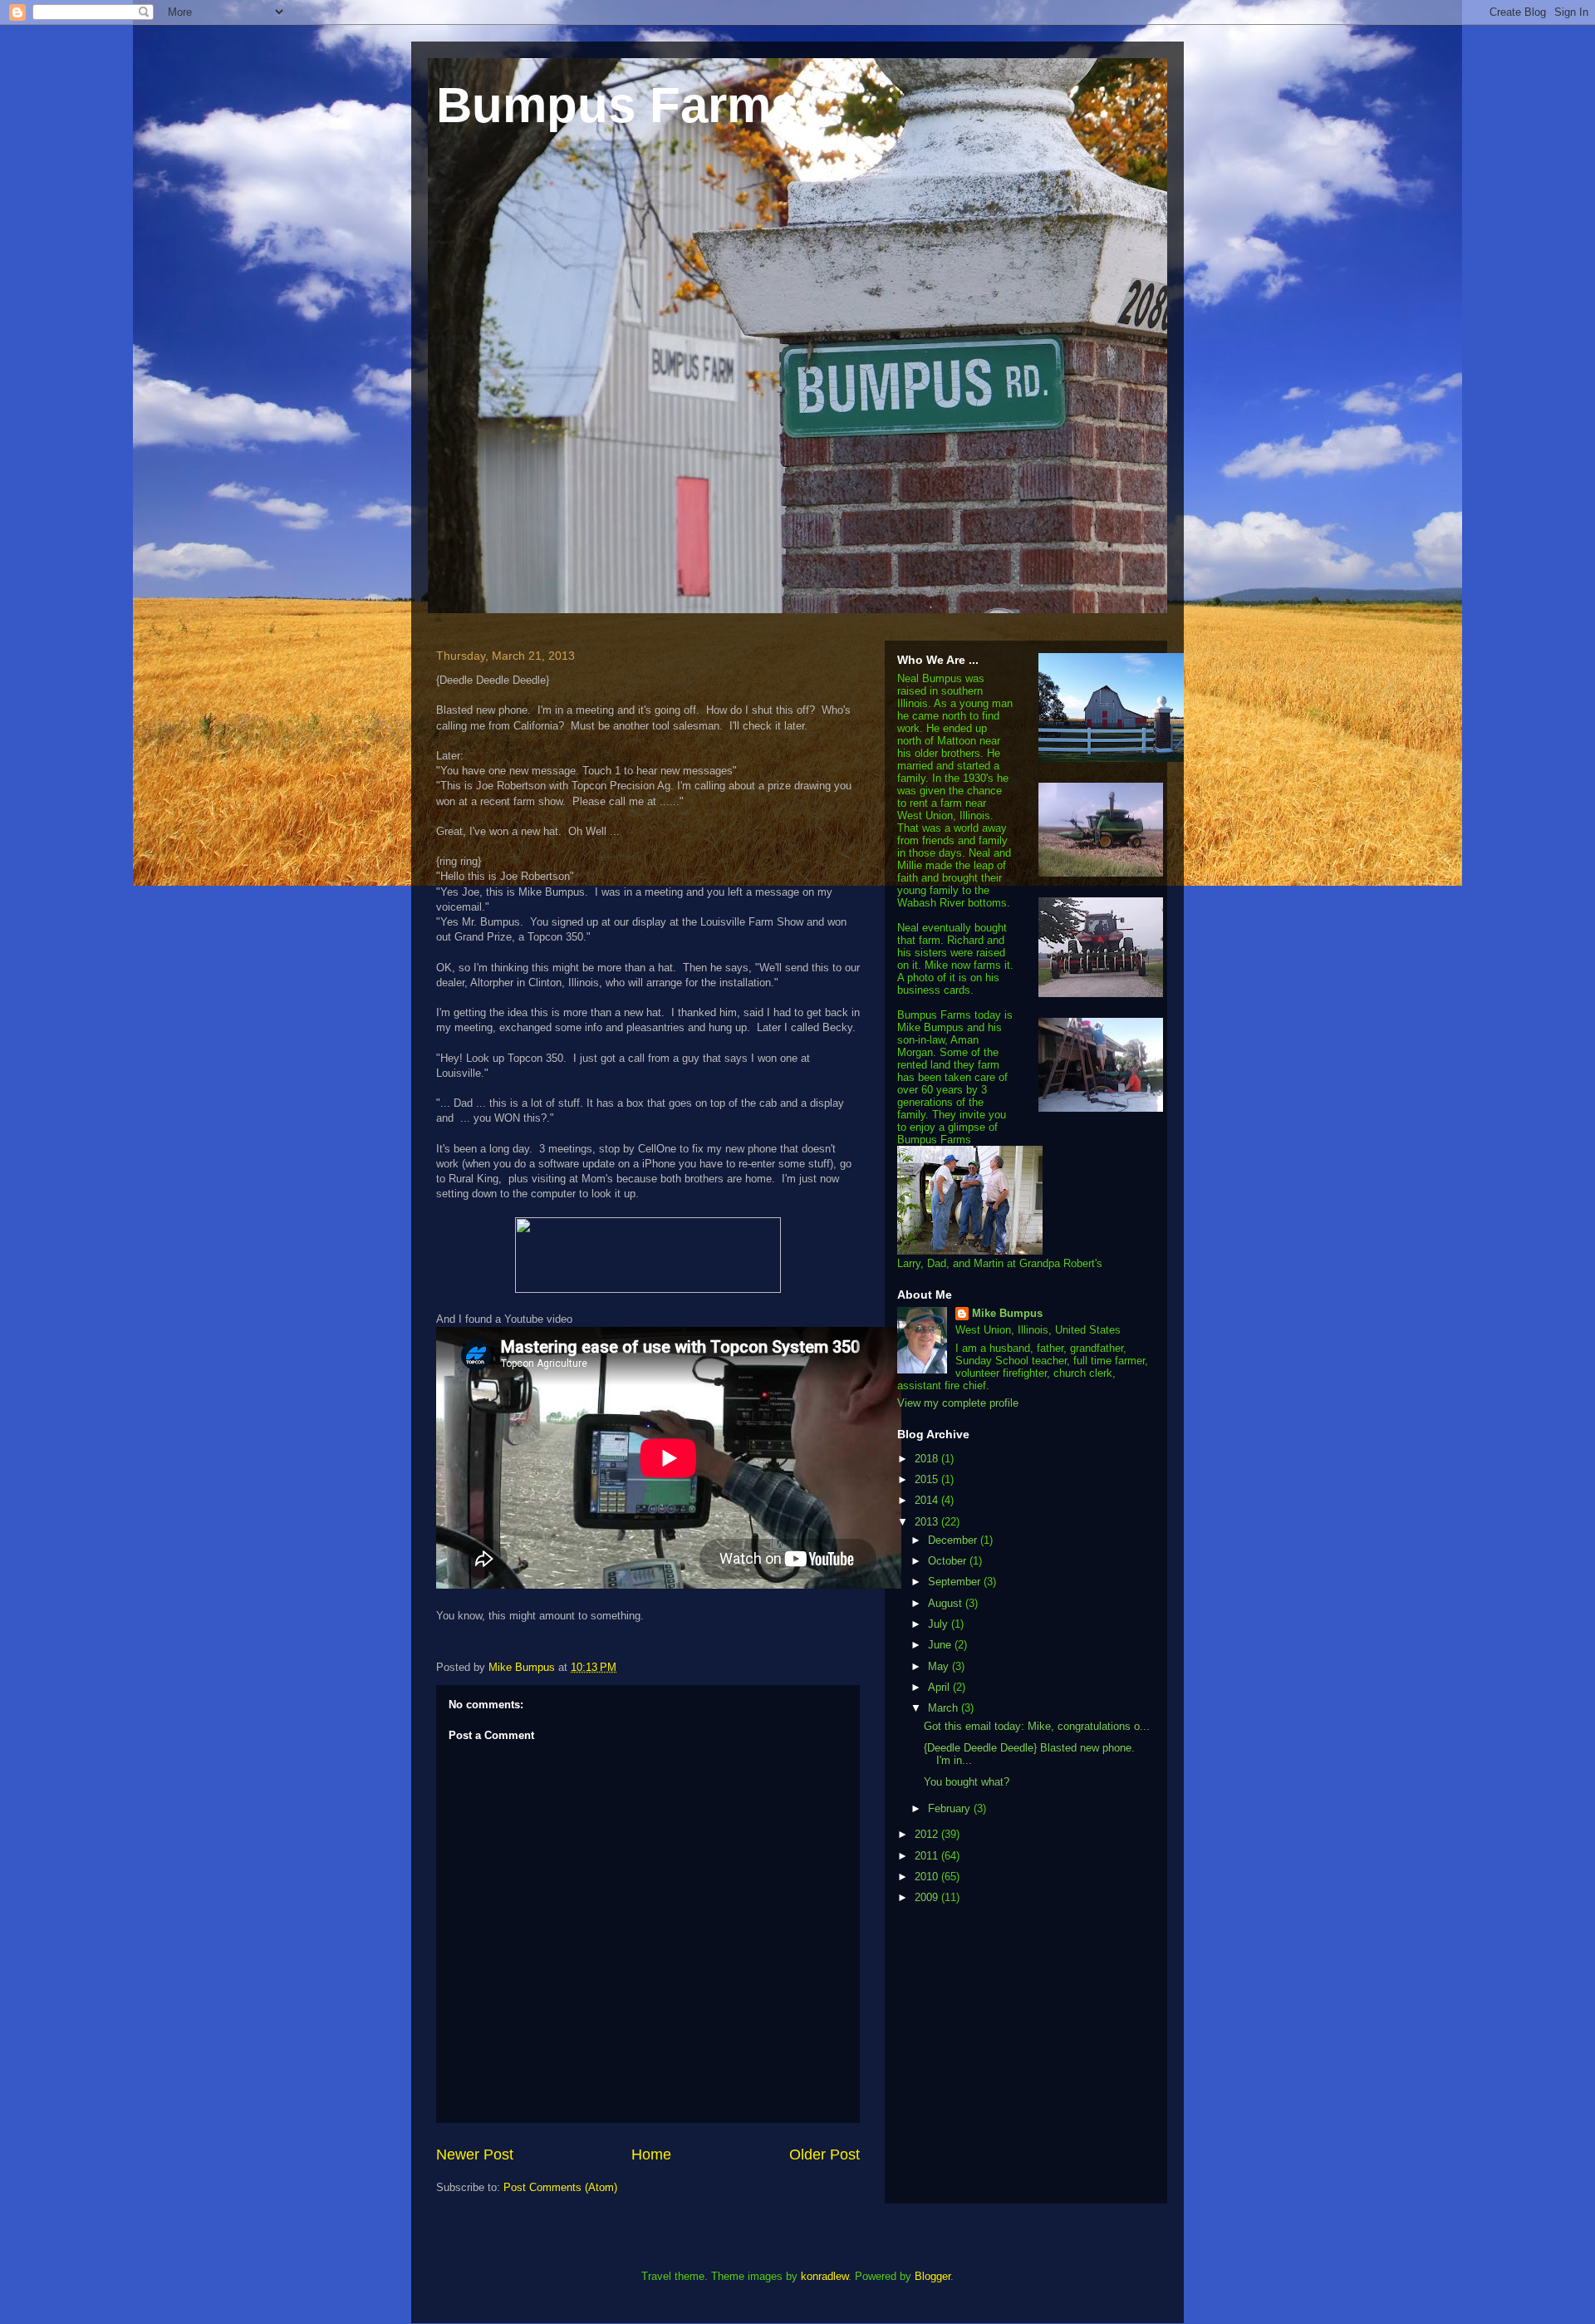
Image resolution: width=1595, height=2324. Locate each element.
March (945, 1708)
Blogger (932, 2276)
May (940, 1666)
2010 (928, 1877)
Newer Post (475, 2154)
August (947, 1603)
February (951, 1808)
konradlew (824, 2276)
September (956, 1582)
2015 (928, 1479)
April (940, 1687)
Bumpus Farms (617, 105)
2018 (928, 1459)
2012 (928, 1834)
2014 (928, 1500)
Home (651, 2154)
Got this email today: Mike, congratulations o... (1037, 1726)
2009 (928, 1897)
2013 (928, 1522)
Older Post (824, 2154)
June (941, 1645)
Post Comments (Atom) (560, 2187)
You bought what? (967, 1782)
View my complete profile (958, 1403)
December (954, 1540)
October (949, 1561)
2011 (928, 1856)
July (940, 1624)
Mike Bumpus (1007, 1313)
